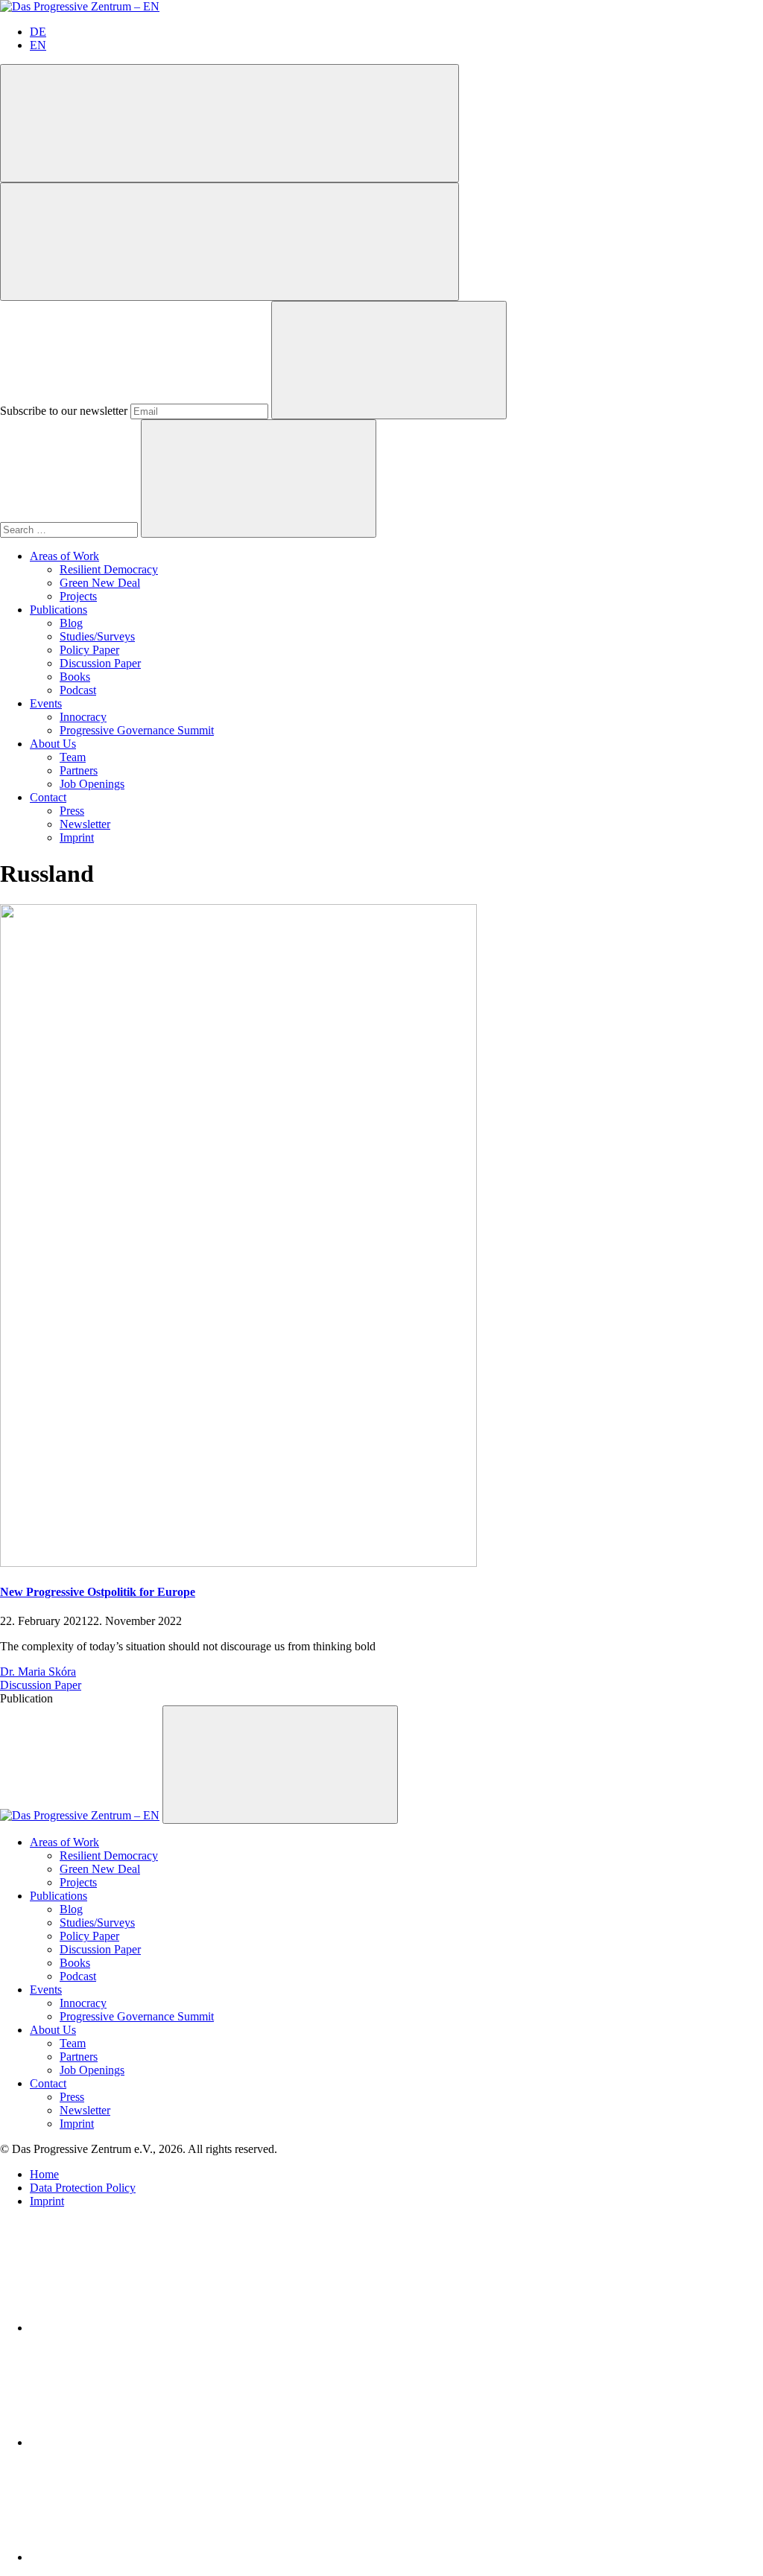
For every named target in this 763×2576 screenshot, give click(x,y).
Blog (71, 623)
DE (38, 32)
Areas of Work (64, 556)
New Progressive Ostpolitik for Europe (98, 1592)
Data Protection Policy (83, 2188)
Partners (79, 770)
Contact (48, 797)
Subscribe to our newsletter (64, 411)
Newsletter (85, 824)
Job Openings (92, 784)
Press (72, 811)
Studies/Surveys (97, 636)
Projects (78, 596)
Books (75, 677)
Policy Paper (89, 650)
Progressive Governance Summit (137, 730)
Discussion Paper (100, 663)
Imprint (77, 837)
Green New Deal (100, 583)
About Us (53, 744)
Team (73, 757)
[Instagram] (142, 2557)
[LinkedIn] (142, 2328)
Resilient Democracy (109, 569)
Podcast (78, 690)
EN (38, 45)
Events (46, 703)
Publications (58, 610)
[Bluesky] (142, 2442)
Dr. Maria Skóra (38, 1672)
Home (44, 2174)
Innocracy (83, 717)
